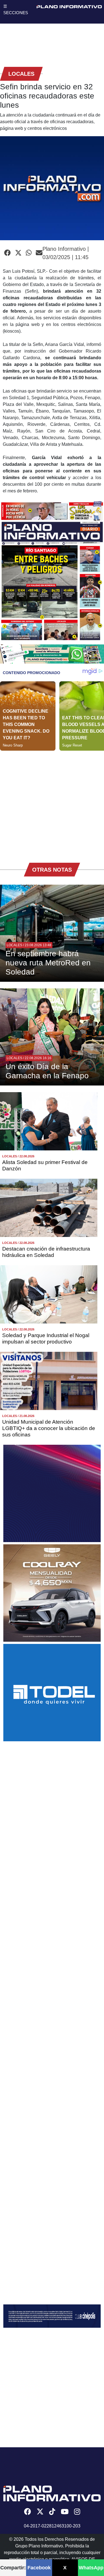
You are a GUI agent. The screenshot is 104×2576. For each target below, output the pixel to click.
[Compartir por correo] (39, 253)
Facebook (39, 2568)
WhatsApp (91, 2568)
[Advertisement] (52, 803)
